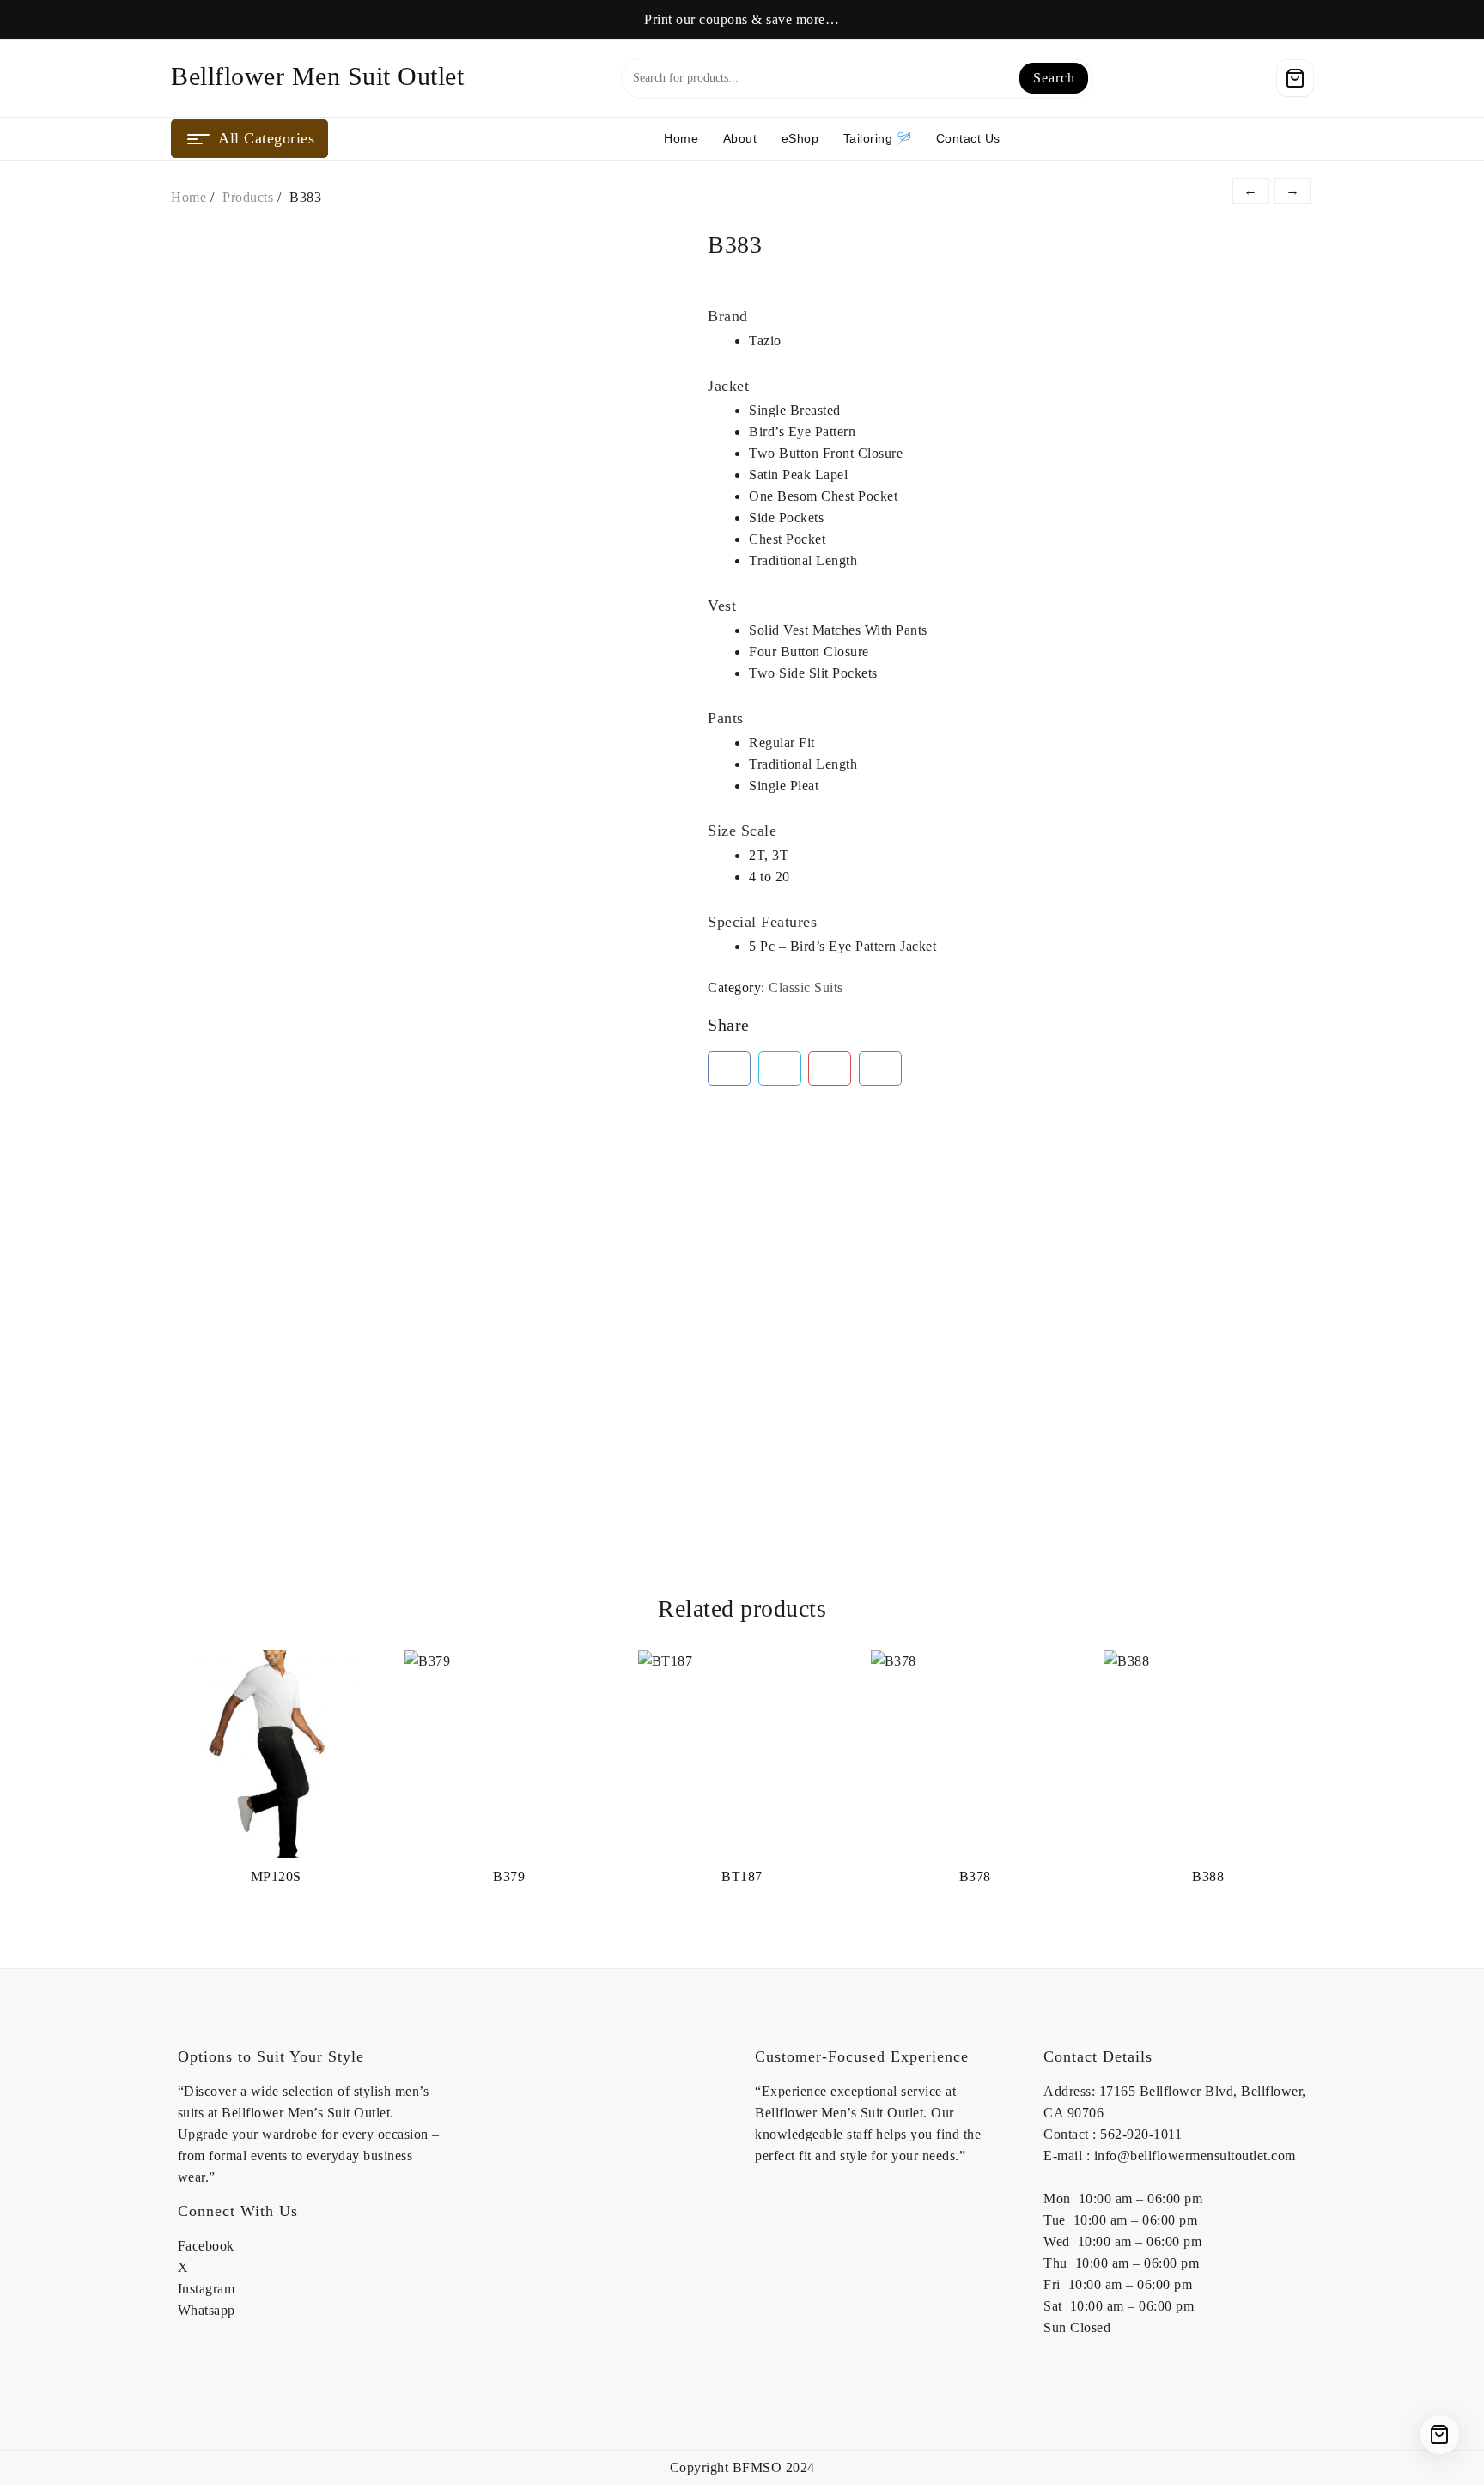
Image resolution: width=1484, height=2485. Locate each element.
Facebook (206, 2246)
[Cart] (1295, 78)
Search (1054, 78)
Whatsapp (207, 2310)
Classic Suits (806, 987)
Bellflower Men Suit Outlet (317, 76)
